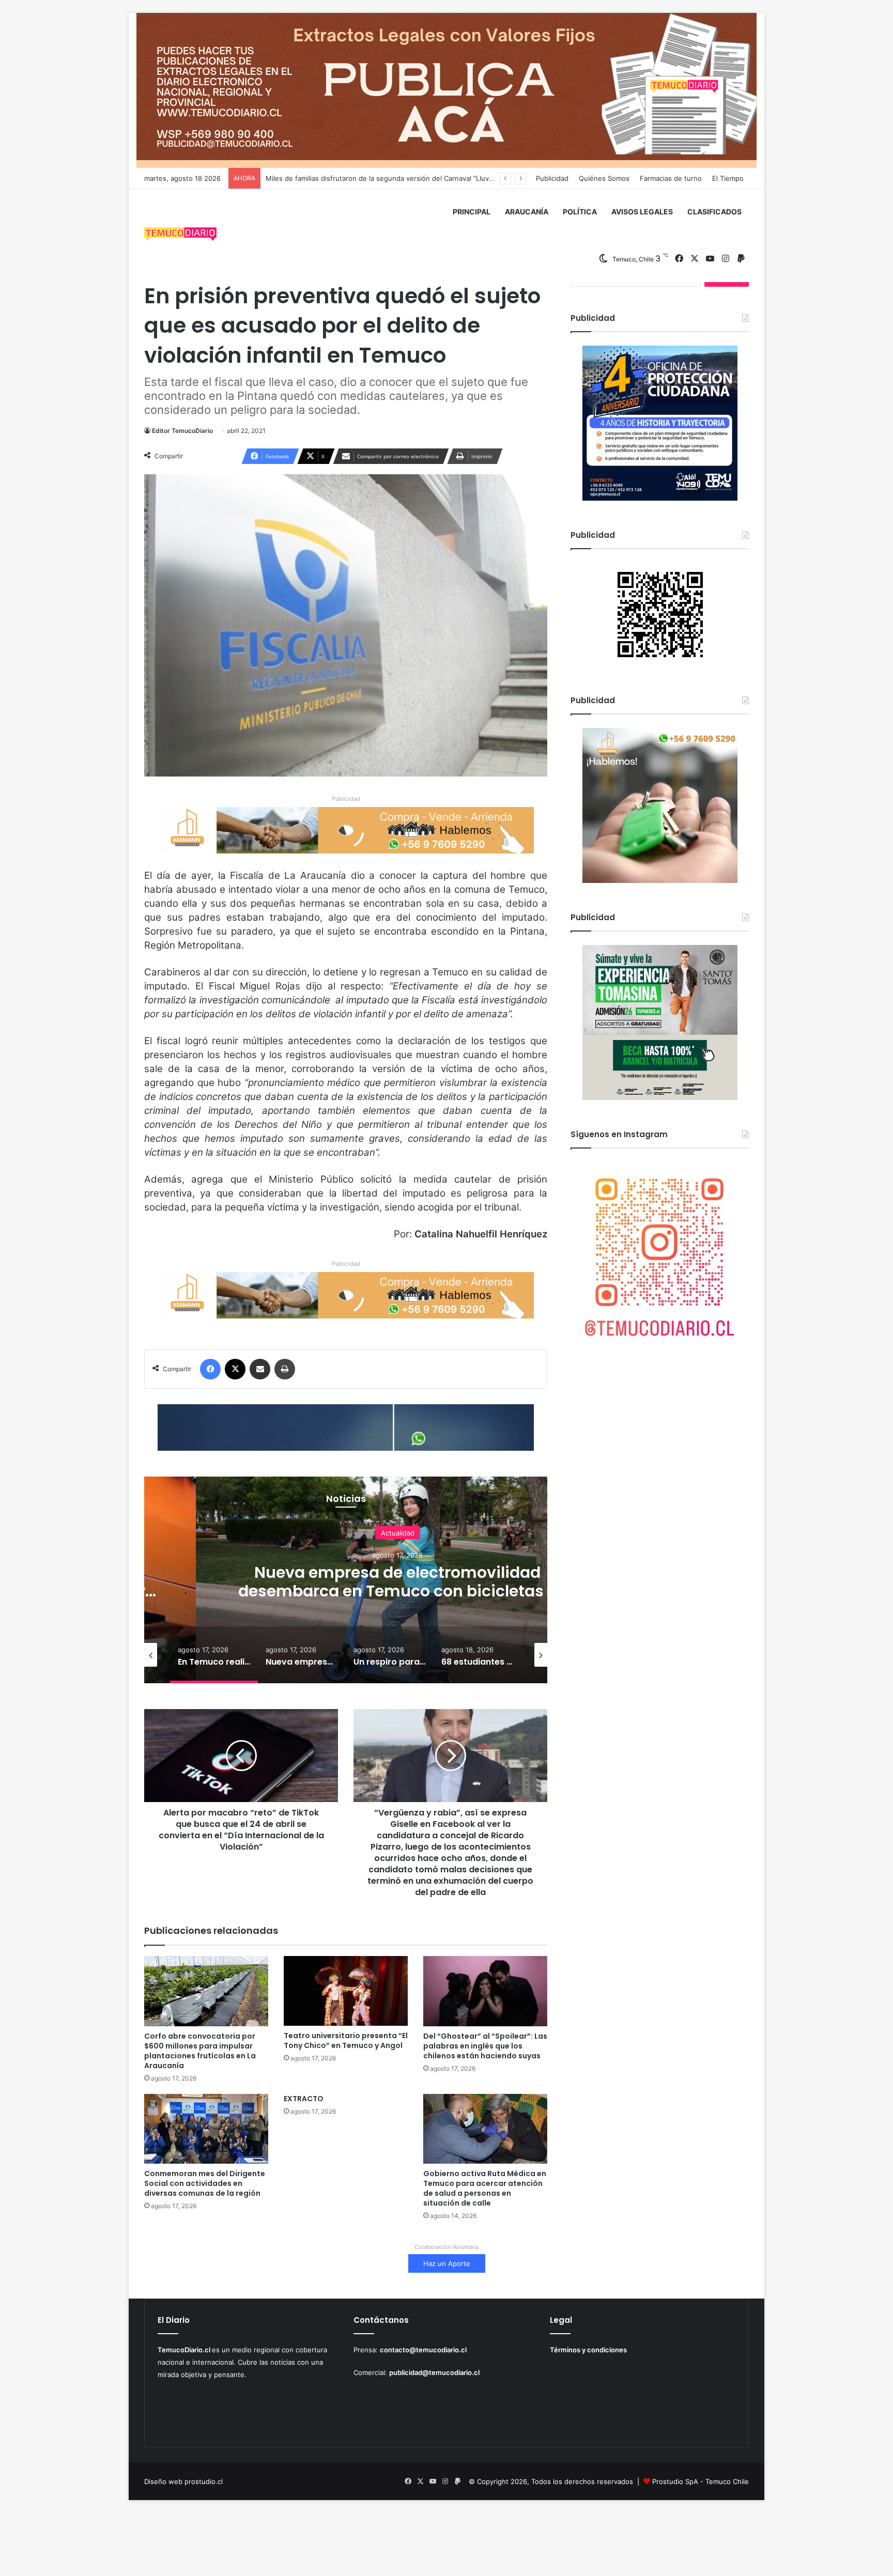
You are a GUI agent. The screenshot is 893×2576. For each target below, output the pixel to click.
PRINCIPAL (472, 212)
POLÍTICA (580, 212)
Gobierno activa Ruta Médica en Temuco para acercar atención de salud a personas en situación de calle (485, 2188)
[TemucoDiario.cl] (180, 236)
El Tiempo (728, 178)
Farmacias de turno (671, 178)
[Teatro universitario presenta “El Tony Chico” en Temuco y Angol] (346, 1991)
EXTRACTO (304, 2099)
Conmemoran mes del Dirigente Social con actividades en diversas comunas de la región (205, 2183)
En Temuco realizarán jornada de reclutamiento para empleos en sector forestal (394, 178)
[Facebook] (210, 1369)
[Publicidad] (446, 90)
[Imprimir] (285, 1369)
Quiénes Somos (604, 178)
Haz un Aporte (447, 2263)
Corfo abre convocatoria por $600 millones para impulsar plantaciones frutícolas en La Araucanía (200, 2051)
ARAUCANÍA (527, 212)
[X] (235, 1369)
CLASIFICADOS (714, 212)
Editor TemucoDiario (182, 431)
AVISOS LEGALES (642, 212)
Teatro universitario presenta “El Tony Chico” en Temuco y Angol (346, 2040)
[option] (397, 1580)
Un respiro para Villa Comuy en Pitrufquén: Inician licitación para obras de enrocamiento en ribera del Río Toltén (398, 1590)
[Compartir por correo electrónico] (260, 1369)
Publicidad (552, 178)
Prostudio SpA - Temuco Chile (700, 2481)
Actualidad (398, 1532)
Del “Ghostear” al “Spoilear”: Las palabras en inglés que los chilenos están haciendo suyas (485, 2046)
